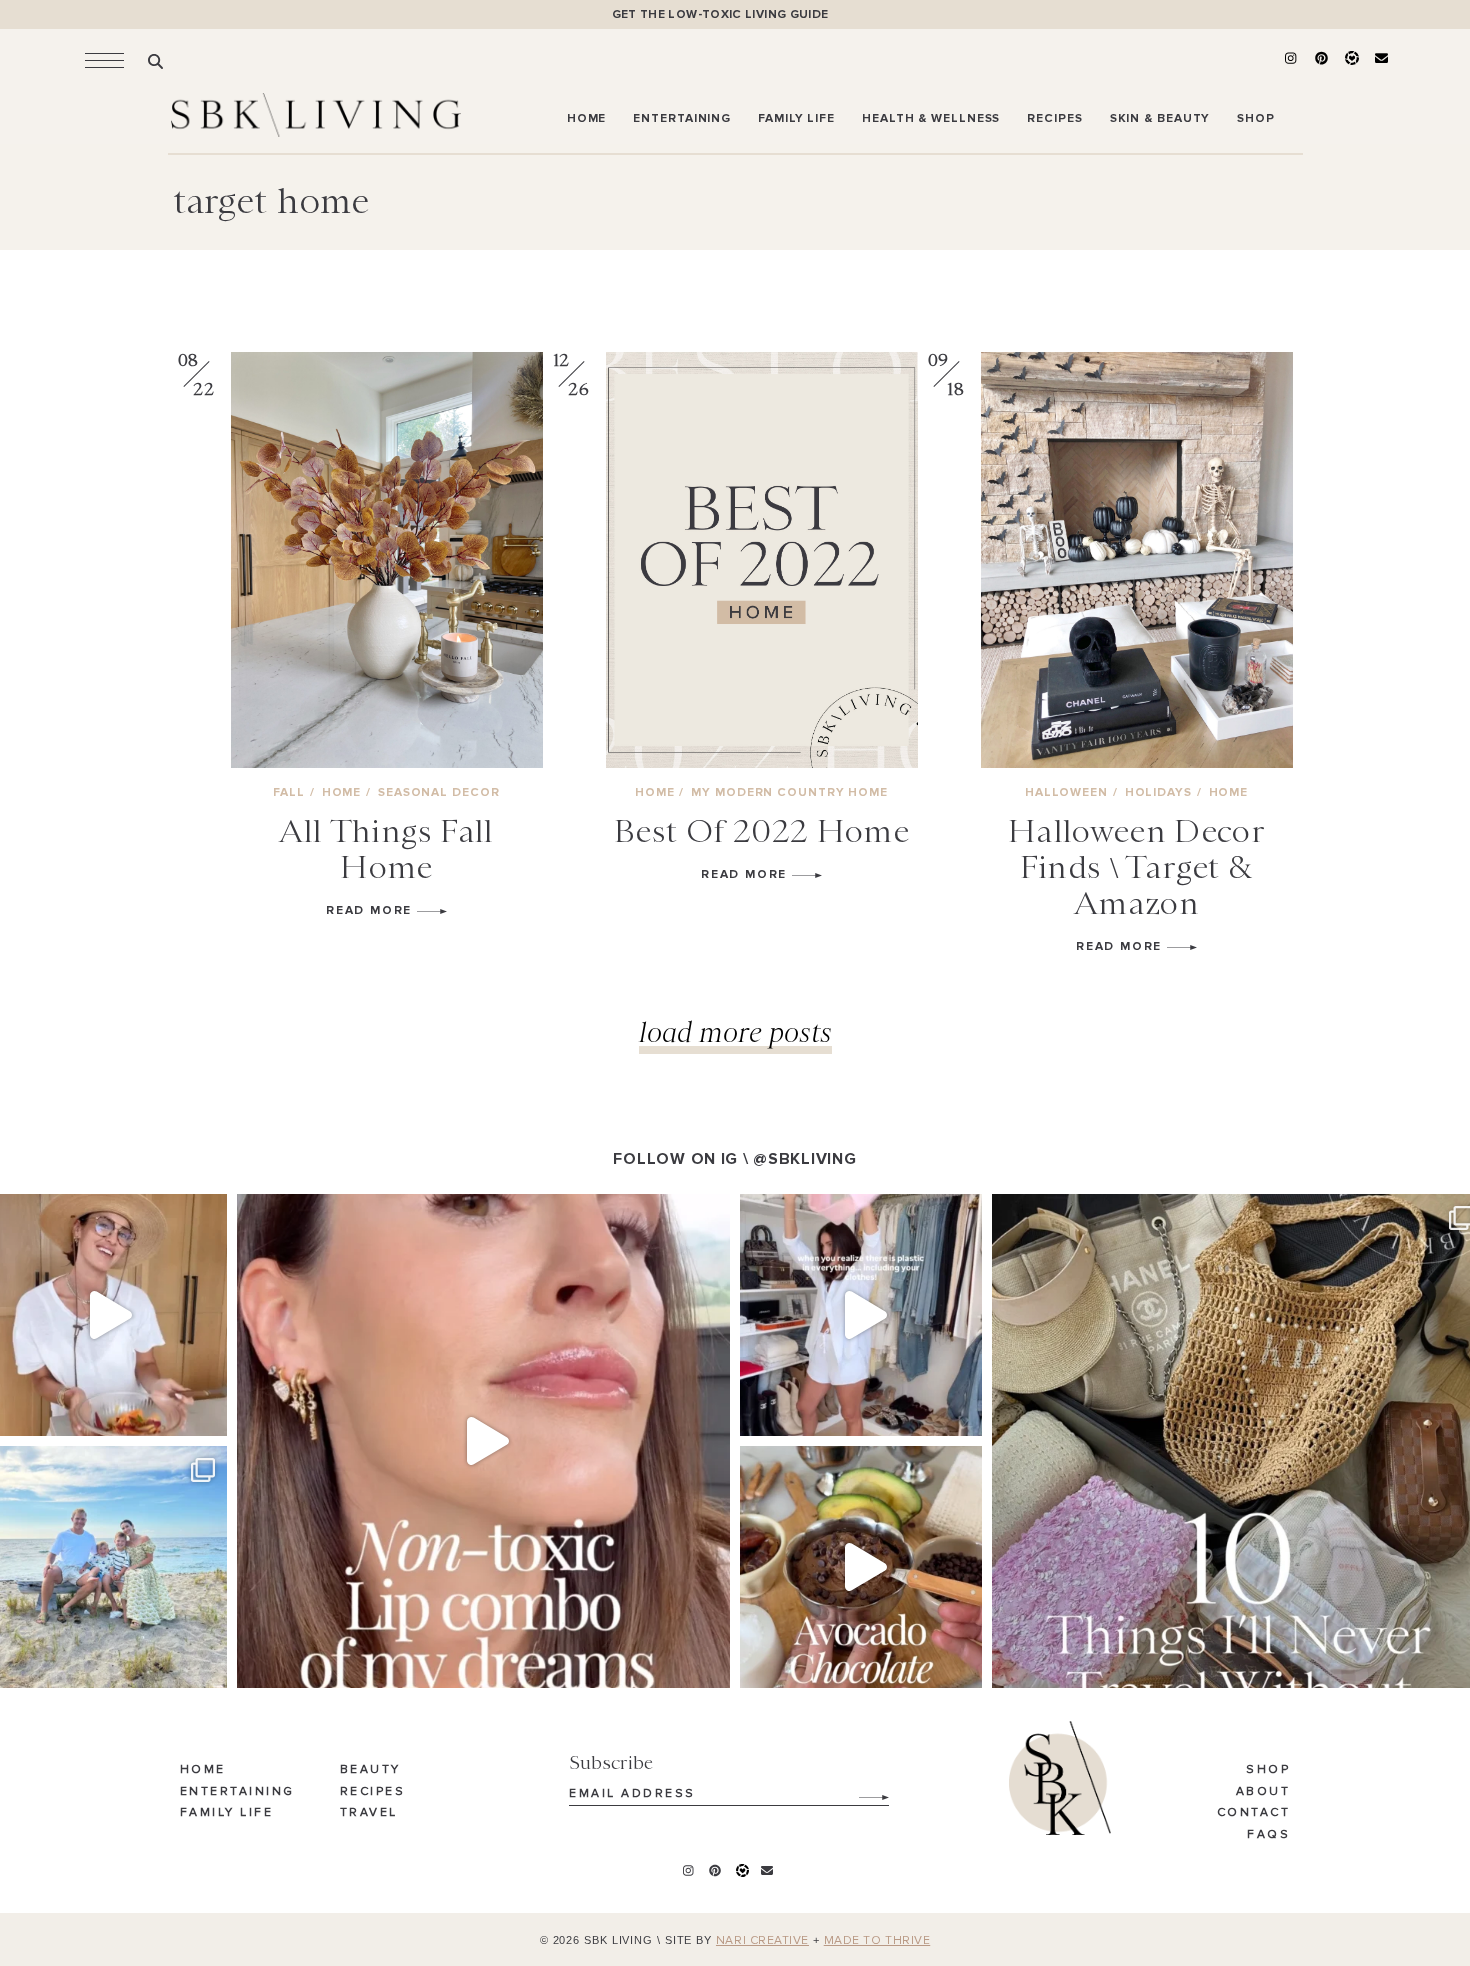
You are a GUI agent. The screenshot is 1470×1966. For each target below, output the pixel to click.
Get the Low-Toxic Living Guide (720, 14)
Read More (371, 910)
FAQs (1268, 1835)
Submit (863, 1790)
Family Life (227, 1813)
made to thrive (877, 1941)
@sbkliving (804, 1159)
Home (203, 1770)
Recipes (373, 1792)
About (1263, 1792)
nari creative (762, 1941)
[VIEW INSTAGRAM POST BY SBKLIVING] (207, 1411)
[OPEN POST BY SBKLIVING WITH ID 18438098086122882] (861, 1315)
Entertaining (237, 1792)
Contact (1254, 1813)
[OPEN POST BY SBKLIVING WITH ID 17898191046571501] (483, 1440)
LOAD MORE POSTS (735, 1031)
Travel (369, 1813)
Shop (1268, 1770)
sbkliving (103, 1213)
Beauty (370, 1770)
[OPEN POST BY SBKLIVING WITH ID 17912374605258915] (861, 1567)
